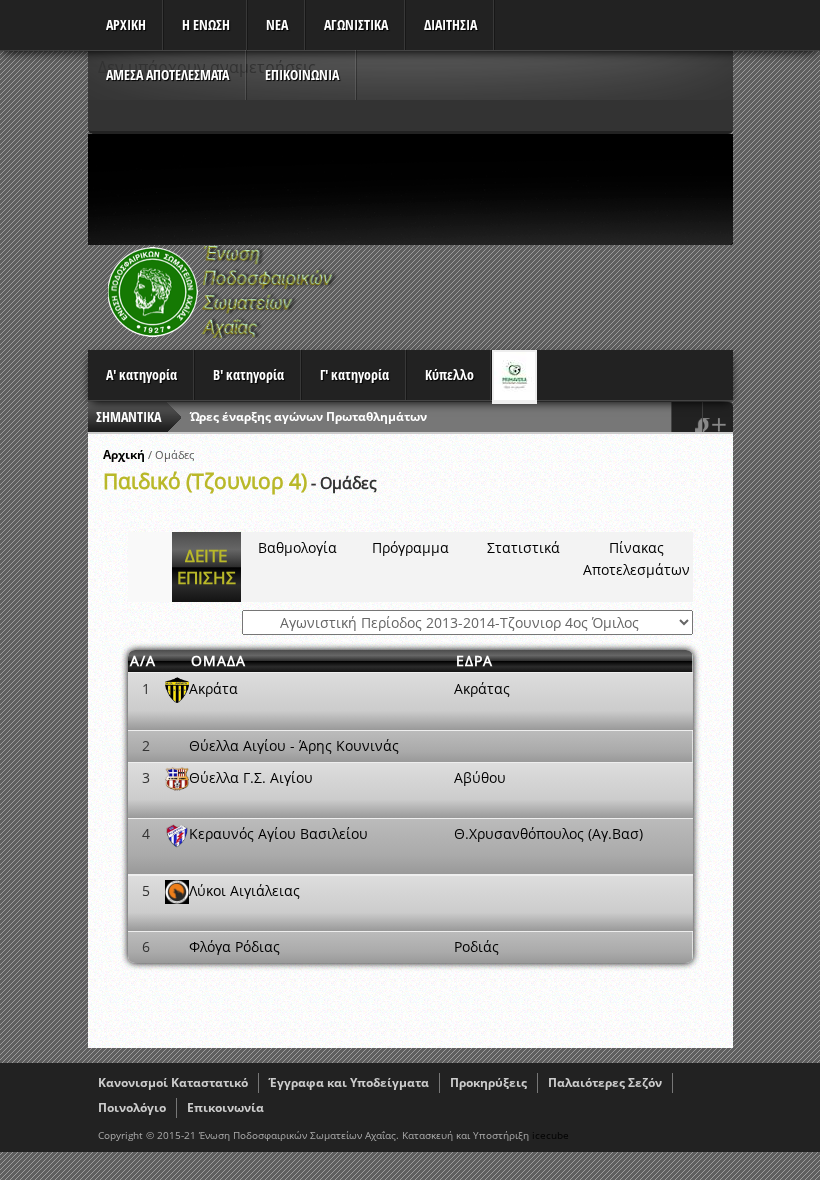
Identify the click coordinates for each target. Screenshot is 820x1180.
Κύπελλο (449, 374)
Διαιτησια (450, 24)
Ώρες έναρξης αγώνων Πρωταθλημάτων (308, 416)
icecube (550, 1135)
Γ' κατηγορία (354, 374)
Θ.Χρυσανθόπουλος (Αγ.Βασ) (548, 833)
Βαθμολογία (297, 547)
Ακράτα (213, 688)
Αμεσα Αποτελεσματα (167, 74)
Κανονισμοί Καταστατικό (173, 1082)
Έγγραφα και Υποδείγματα (349, 1082)
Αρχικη (126, 24)
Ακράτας (482, 688)
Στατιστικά (523, 547)
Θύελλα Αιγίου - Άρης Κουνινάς (294, 745)
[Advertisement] (452, 189)
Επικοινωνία (225, 1107)
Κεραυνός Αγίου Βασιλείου (278, 833)
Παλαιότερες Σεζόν (605, 1082)
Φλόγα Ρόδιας (234, 946)
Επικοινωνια (302, 74)
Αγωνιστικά (356, 24)
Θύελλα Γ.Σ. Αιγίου (251, 777)
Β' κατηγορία (248, 374)
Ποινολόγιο (132, 1107)
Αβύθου (480, 777)
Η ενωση (206, 24)
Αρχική (124, 454)
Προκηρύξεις (488, 1082)
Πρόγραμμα (410, 547)
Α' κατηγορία (141, 374)
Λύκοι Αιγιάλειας (244, 890)
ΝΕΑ (277, 24)
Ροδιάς (476, 946)
